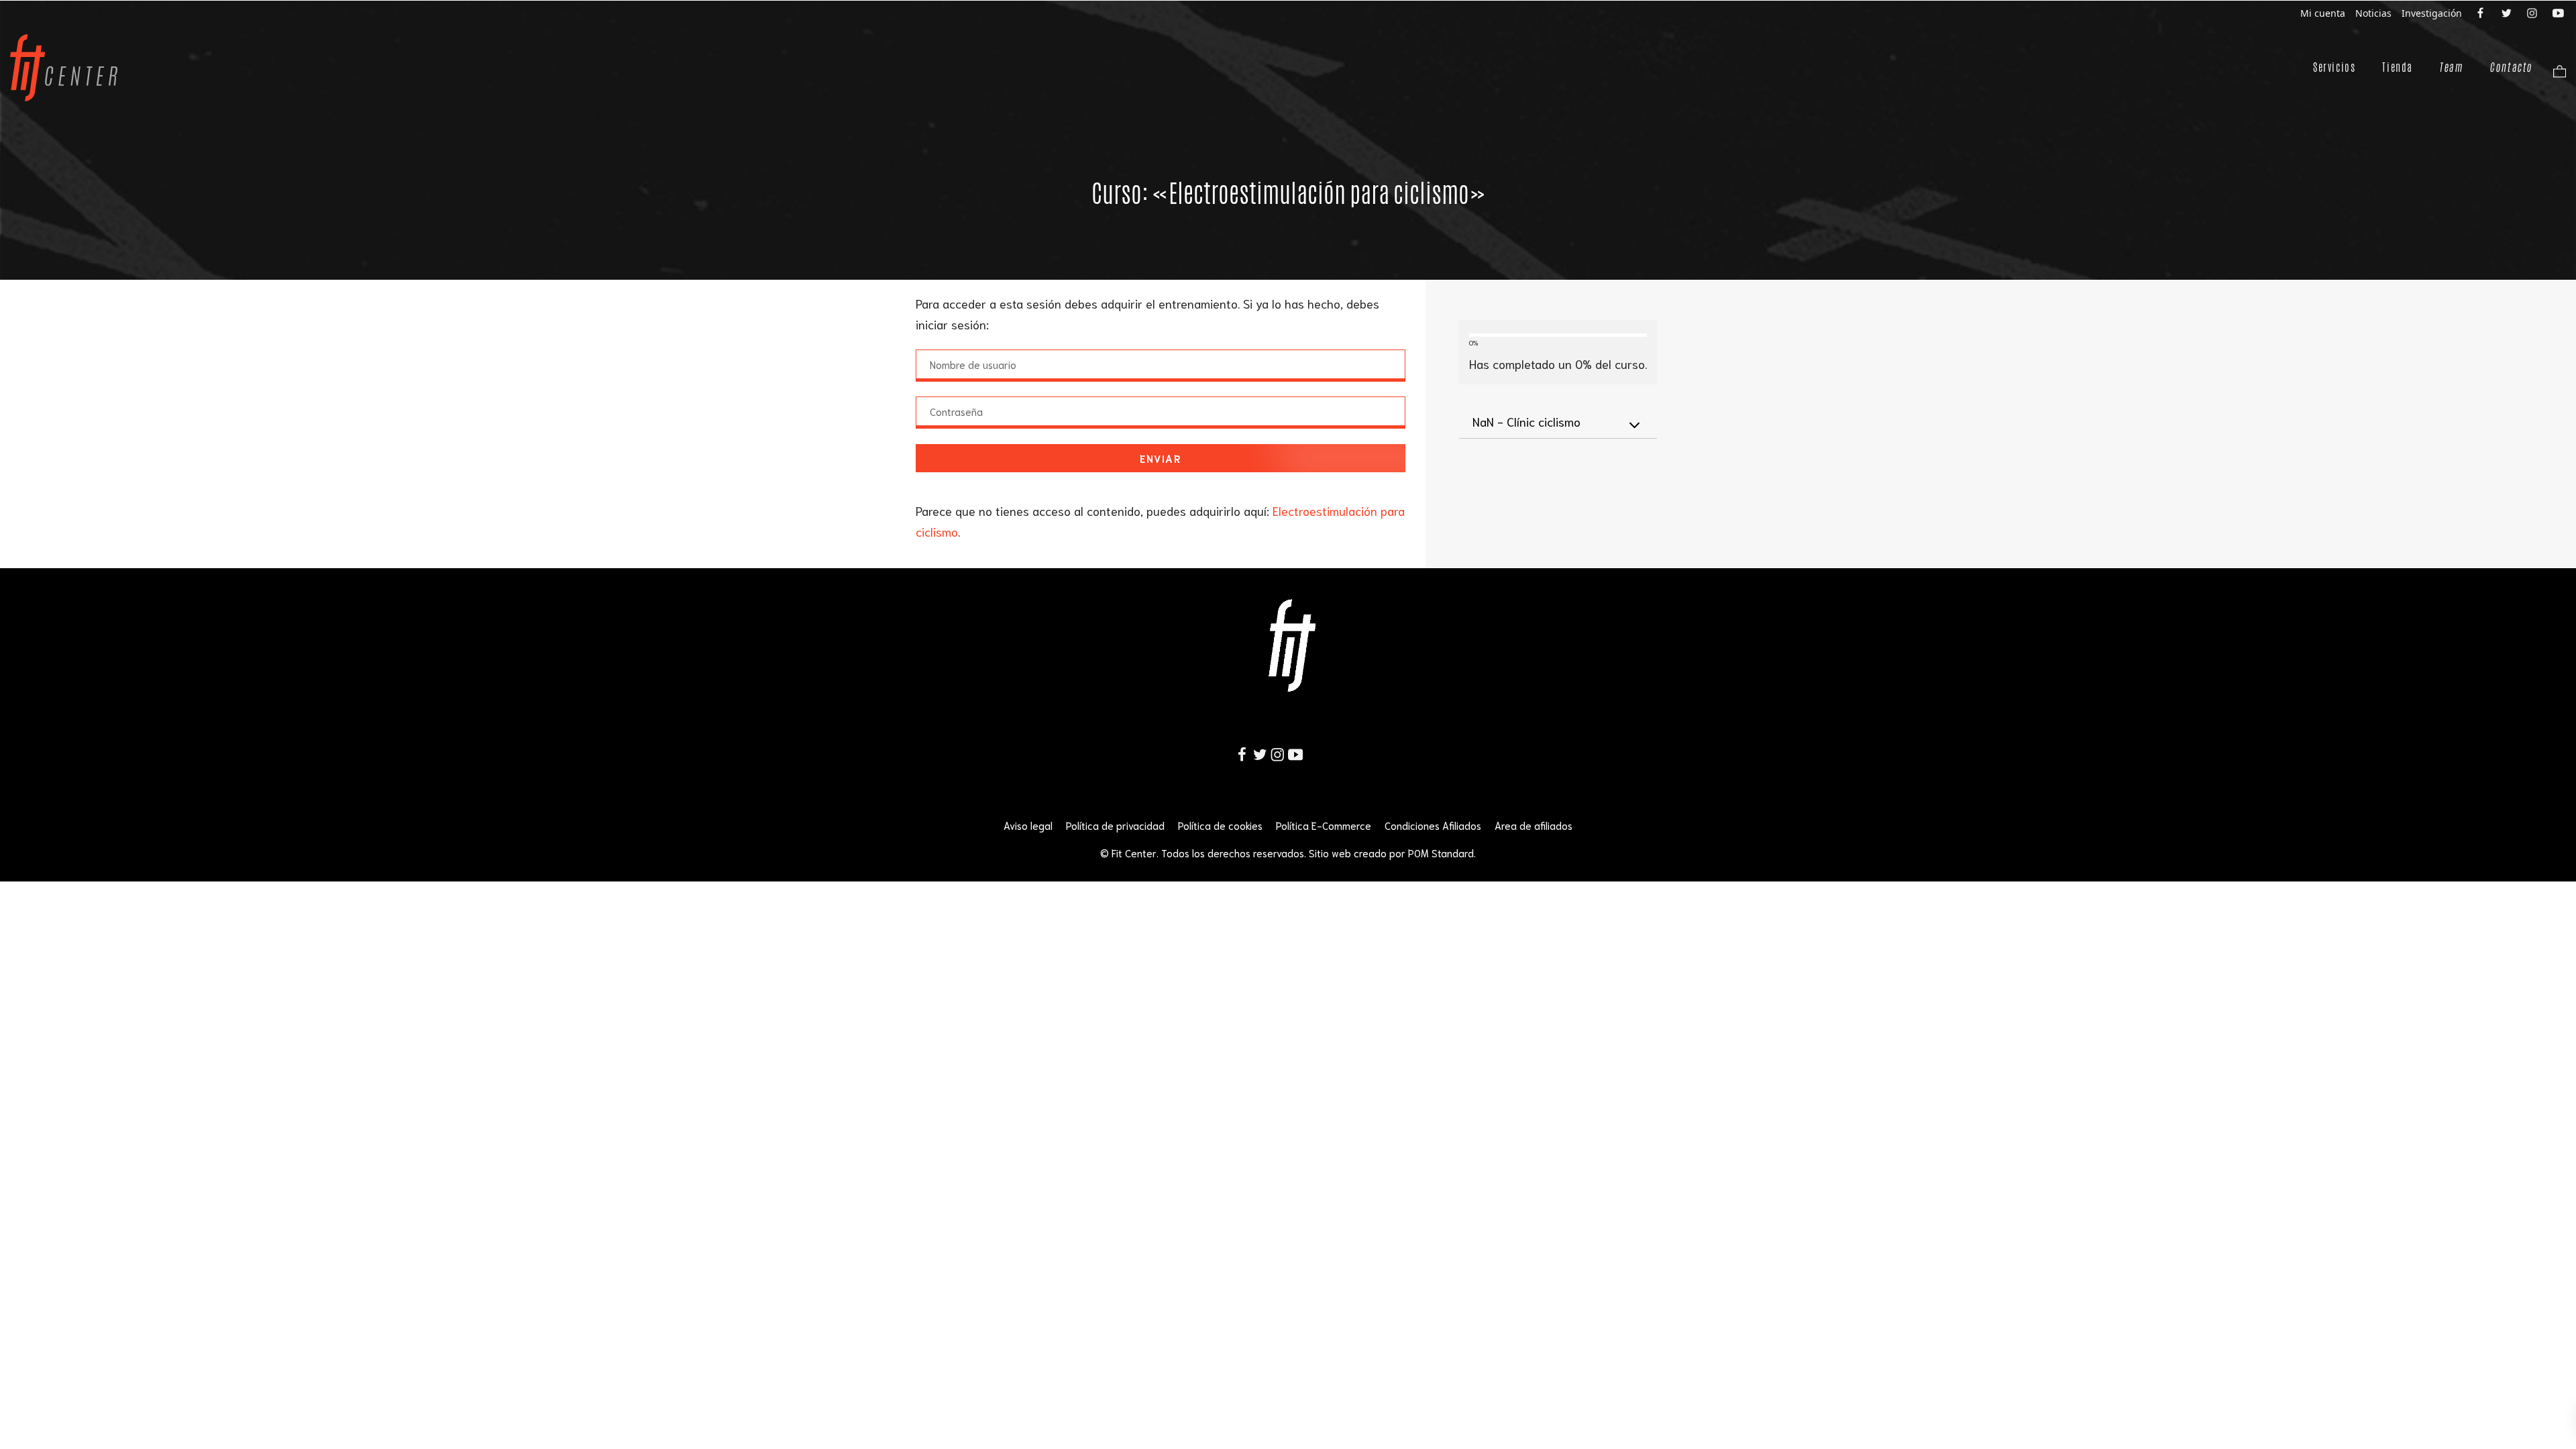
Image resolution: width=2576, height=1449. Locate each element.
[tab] (1558, 422)
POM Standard (1441, 853)
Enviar (1161, 458)
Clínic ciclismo (1526, 421)
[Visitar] (2481, 12)
